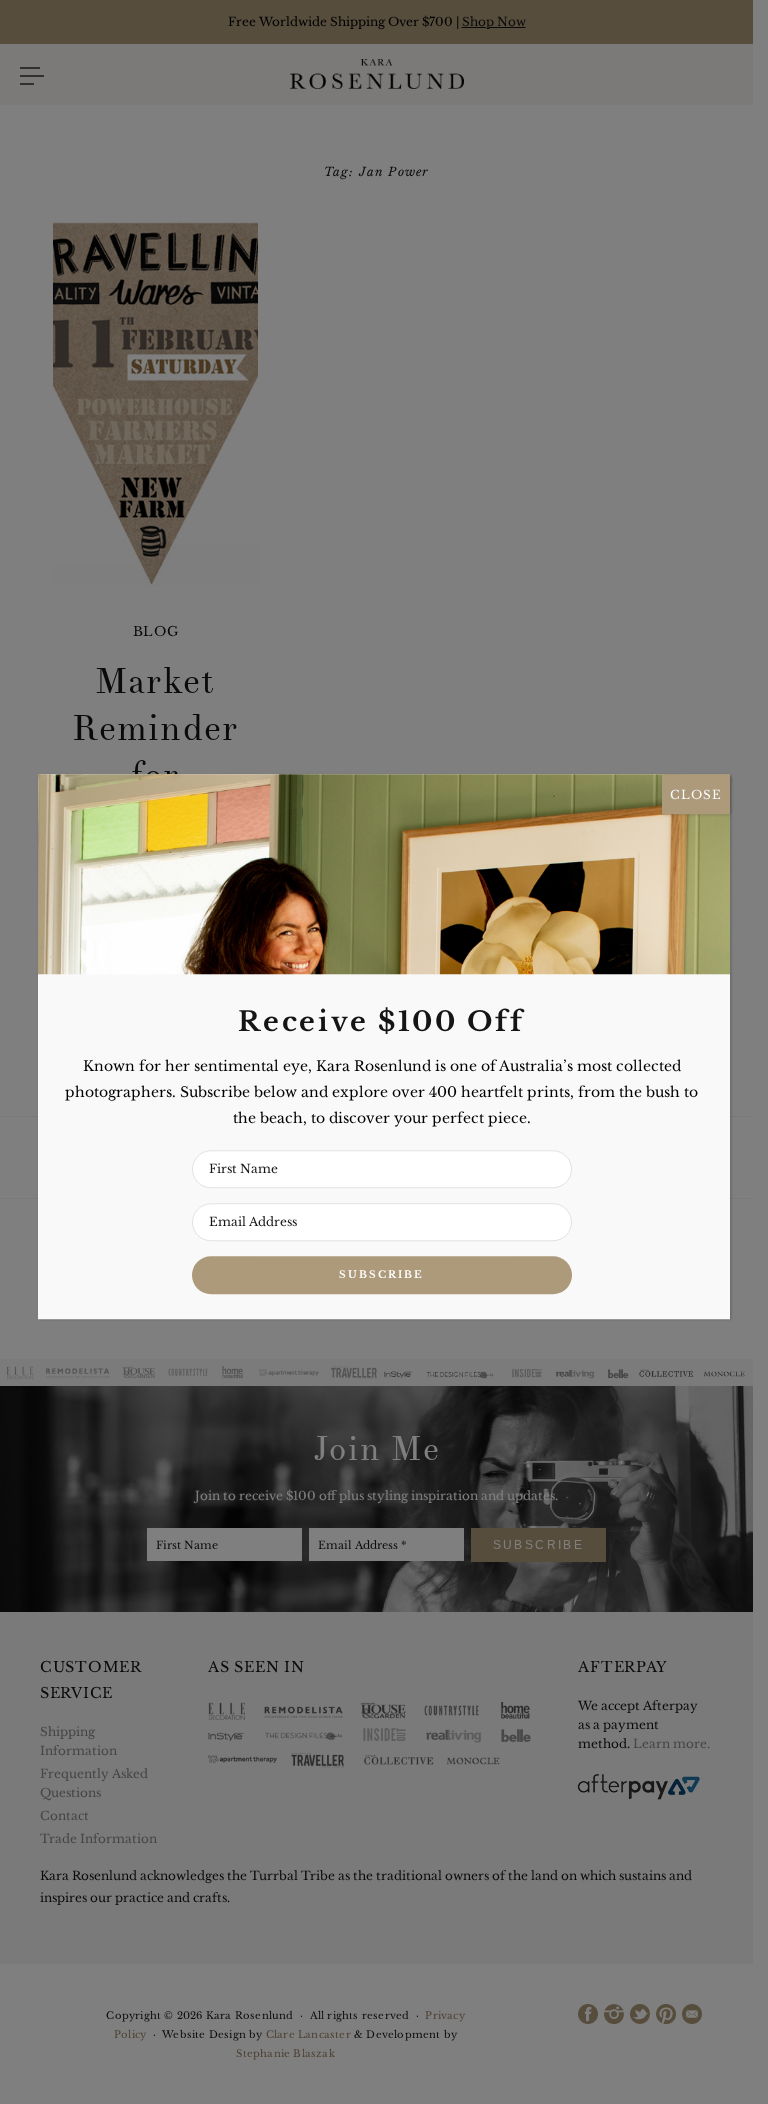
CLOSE (696, 794)
